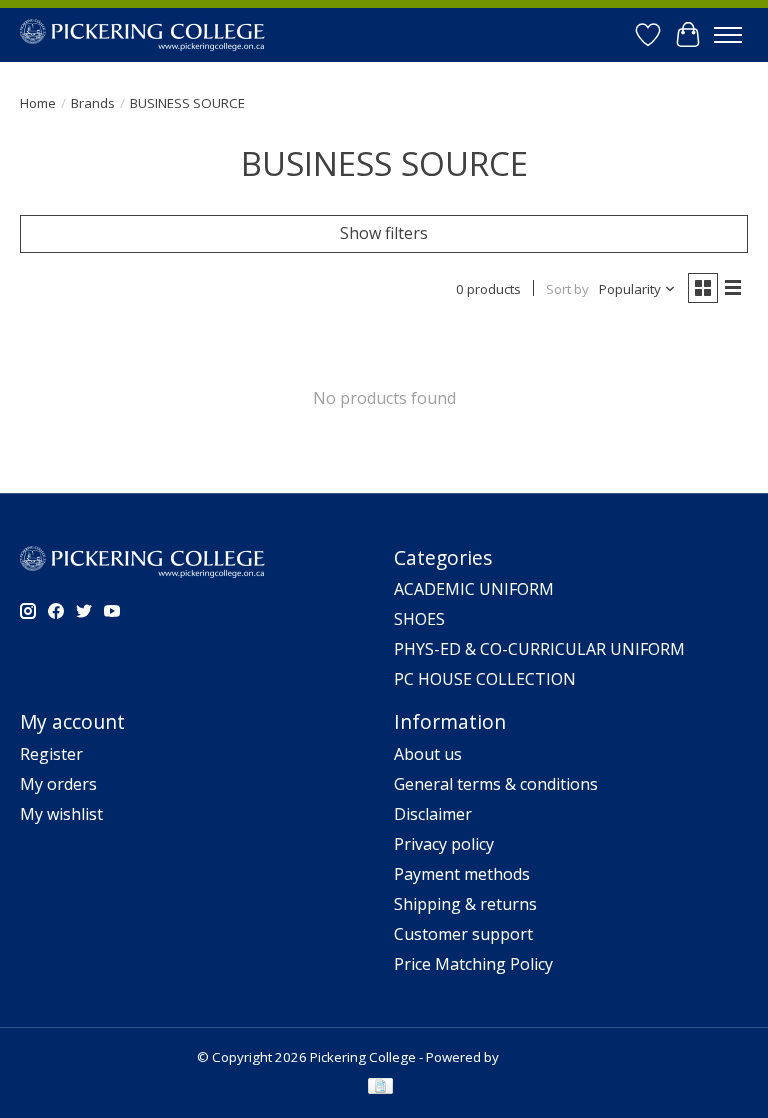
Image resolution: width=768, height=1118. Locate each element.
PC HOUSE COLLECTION (485, 679)
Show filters (384, 233)
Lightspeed (536, 1057)
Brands (93, 103)
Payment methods (462, 874)
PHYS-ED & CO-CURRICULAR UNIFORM (539, 649)
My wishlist (61, 814)
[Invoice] (380, 1088)
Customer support (463, 934)
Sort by (567, 289)
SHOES (419, 619)
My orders (58, 784)
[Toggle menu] (728, 35)
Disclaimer (433, 814)
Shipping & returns (465, 904)
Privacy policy (444, 844)
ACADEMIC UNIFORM (474, 589)
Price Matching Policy (473, 964)
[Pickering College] (142, 34)
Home (38, 103)
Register (51, 754)
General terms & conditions (496, 784)
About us (428, 754)
